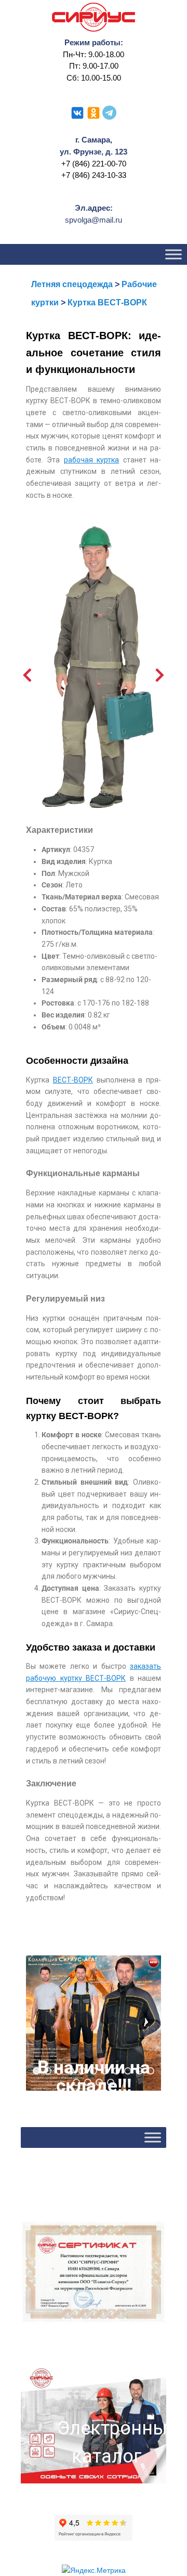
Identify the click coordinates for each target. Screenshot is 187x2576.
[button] (94, 2023)
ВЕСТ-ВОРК (73, 1080)
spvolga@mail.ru (94, 220)
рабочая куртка (91, 460)
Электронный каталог (106, 2442)
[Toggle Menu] (173, 255)
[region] (94, 2023)
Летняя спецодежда (72, 284)
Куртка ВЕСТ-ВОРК (107, 302)
